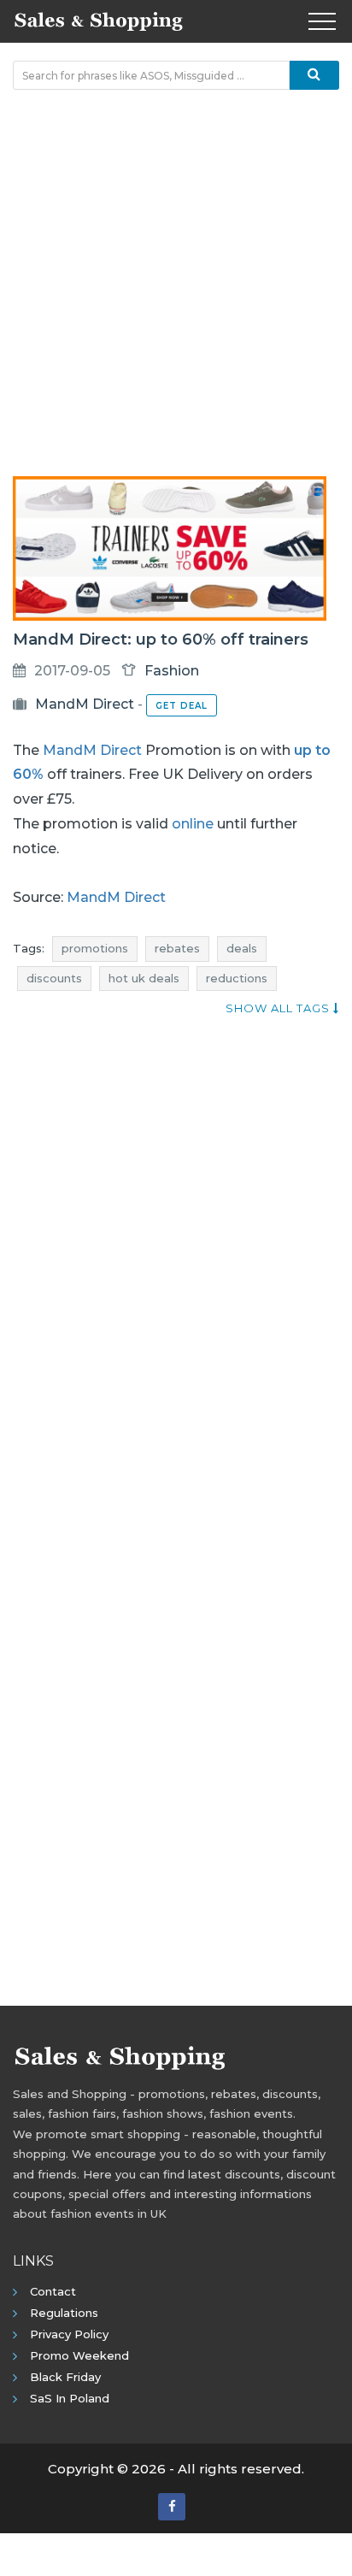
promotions (95, 948)
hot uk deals (144, 978)
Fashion (172, 671)
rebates (177, 948)
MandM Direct (85, 704)
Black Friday (65, 2377)
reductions (237, 978)
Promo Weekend (79, 2355)
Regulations (64, 2313)
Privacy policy (69, 2334)
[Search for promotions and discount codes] (314, 75)
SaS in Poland (70, 2398)
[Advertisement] (176, 283)
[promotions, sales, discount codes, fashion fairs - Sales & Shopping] (98, 20)
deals (242, 948)
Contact (53, 2291)
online (193, 824)
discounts (54, 978)
